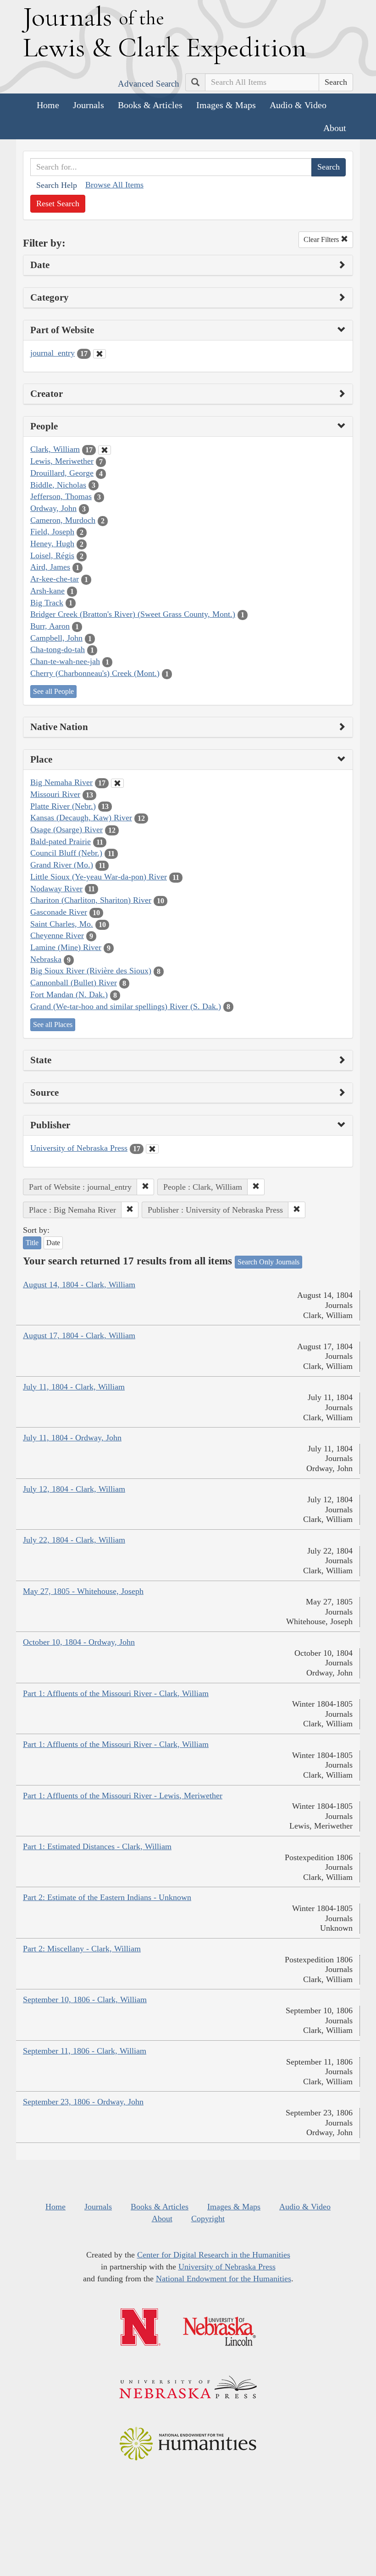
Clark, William (55, 449)
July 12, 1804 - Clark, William (74, 1489)
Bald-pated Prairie (61, 841)
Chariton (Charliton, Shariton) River (91, 900)
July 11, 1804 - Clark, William (74, 1387)
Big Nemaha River (61, 782)
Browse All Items (114, 185)
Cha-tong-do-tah (58, 649)
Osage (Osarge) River (66, 829)
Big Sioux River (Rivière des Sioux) (91, 971)
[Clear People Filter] (105, 450)
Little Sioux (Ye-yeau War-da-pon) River (99, 877)
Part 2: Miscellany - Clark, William (82, 1949)
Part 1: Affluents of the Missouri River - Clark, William (116, 1693)
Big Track (47, 603)
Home (48, 105)
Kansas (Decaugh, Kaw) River (81, 818)
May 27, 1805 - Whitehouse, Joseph (83, 1591)
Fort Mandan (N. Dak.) (69, 994)
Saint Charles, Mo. (62, 924)
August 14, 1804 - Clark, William (79, 1285)
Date (53, 1243)
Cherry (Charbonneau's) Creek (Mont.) (95, 673)
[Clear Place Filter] (117, 783)
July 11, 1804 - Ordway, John (72, 1438)
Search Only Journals (268, 1262)
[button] (145, 1187)
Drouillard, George (62, 473)
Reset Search (58, 203)
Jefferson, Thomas (61, 496)
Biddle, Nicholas (58, 485)
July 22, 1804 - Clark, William (74, 1540)
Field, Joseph (52, 532)
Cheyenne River (57, 935)
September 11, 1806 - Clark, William (85, 2051)
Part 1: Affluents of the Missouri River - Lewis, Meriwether (123, 1796)
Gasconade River (59, 912)
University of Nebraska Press (79, 1148)
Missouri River (55, 794)
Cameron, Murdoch (63, 520)
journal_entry (53, 353)
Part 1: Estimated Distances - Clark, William (97, 1846)
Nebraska (46, 959)
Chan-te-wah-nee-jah (65, 661)
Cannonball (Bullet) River (74, 983)
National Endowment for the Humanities (224, 2279)
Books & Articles (150, 105)
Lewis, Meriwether (62, 461)
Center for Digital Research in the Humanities (214, 2255)
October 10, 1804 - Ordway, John (79, 1642)
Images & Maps (226, 105)
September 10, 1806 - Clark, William (85, 1999)
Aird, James (50, 567)
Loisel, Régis (52, 555)
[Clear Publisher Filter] (152, 1149)
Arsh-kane (47, 591)
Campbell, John (56, 638)
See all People (53, 691)
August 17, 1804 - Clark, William (79, 1335)
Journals (88, 105)
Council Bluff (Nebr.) (66, 853)
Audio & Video (298, 105)
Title (32, 1243)
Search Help (57, 185)
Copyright (208, 2219)
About (335, 128)
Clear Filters (322, 239)
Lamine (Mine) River (66, 947)
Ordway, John (53, 508)
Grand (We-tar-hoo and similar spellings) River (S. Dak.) (126, 1006)
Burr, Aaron (50, 626)
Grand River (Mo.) (62, 865)
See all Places (53, 1024)
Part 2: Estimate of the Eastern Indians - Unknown (107, 1897)
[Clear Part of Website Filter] (100, 354)
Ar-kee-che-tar (55, 579)
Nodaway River (56, 889)
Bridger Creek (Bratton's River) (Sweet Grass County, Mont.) (133, 614)
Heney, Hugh (52, 544)
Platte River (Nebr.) (63, 806)
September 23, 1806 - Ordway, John (83, 2102)
